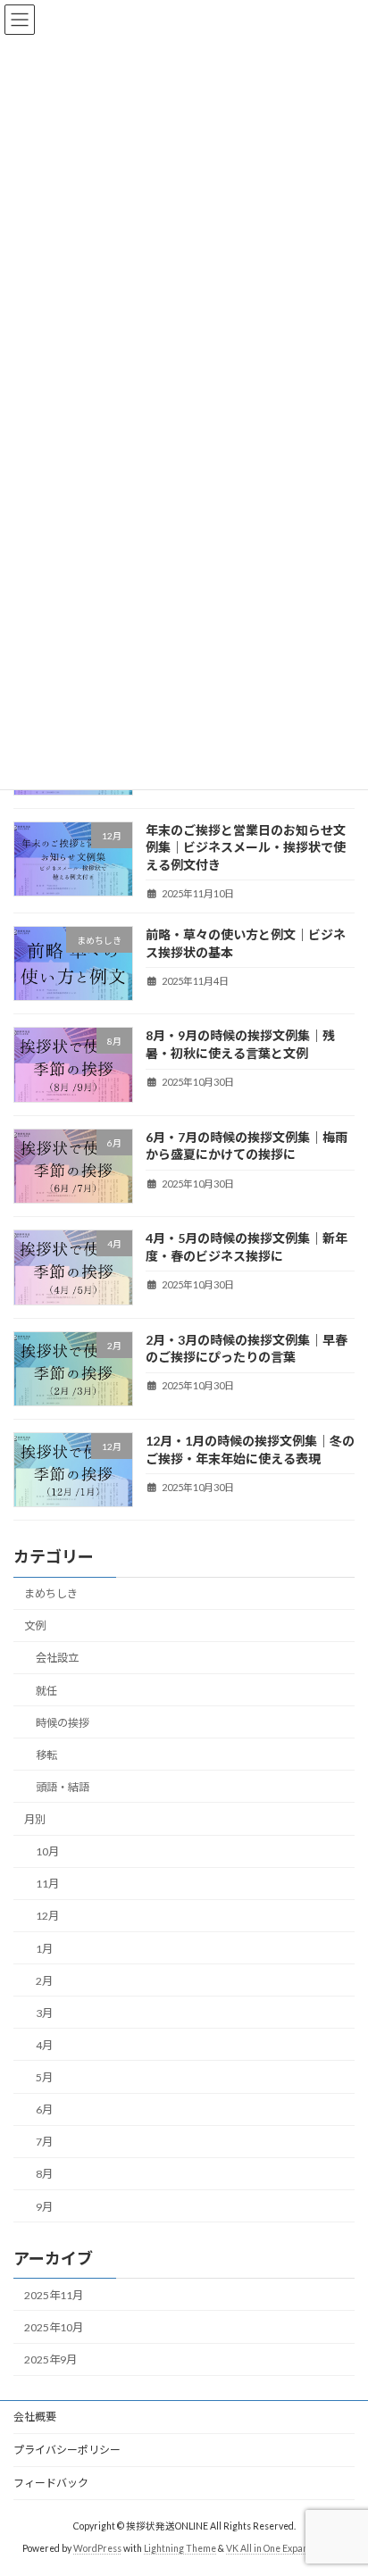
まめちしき (51, 1593)
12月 (47, 1916)
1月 (44, 1948)
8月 (44, 2174)
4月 (44, 2044)
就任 (46, 1690)
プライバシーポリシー (67, 2450)
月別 (35, 1819)
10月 (47, 1851)
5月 (44, 2077)
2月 (44, 1980)
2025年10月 (54, 2326)
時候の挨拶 (63, 1722)
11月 (47, 1884)
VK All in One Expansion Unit (286, 2548)
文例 (35, 1626)
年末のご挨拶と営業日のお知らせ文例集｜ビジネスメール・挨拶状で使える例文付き (246, 846)
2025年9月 (50, 2359)
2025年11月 (54, 2294)
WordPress (97, 2548)
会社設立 (57, 1658)
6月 (44, 2109)
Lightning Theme (180, 2548)
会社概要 (35, 2417)
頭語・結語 (63, 1786)
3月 (44, 2012)
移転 (46, 1754)
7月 (44, 2142)
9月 (44, 2206)
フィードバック (51, 2483)
